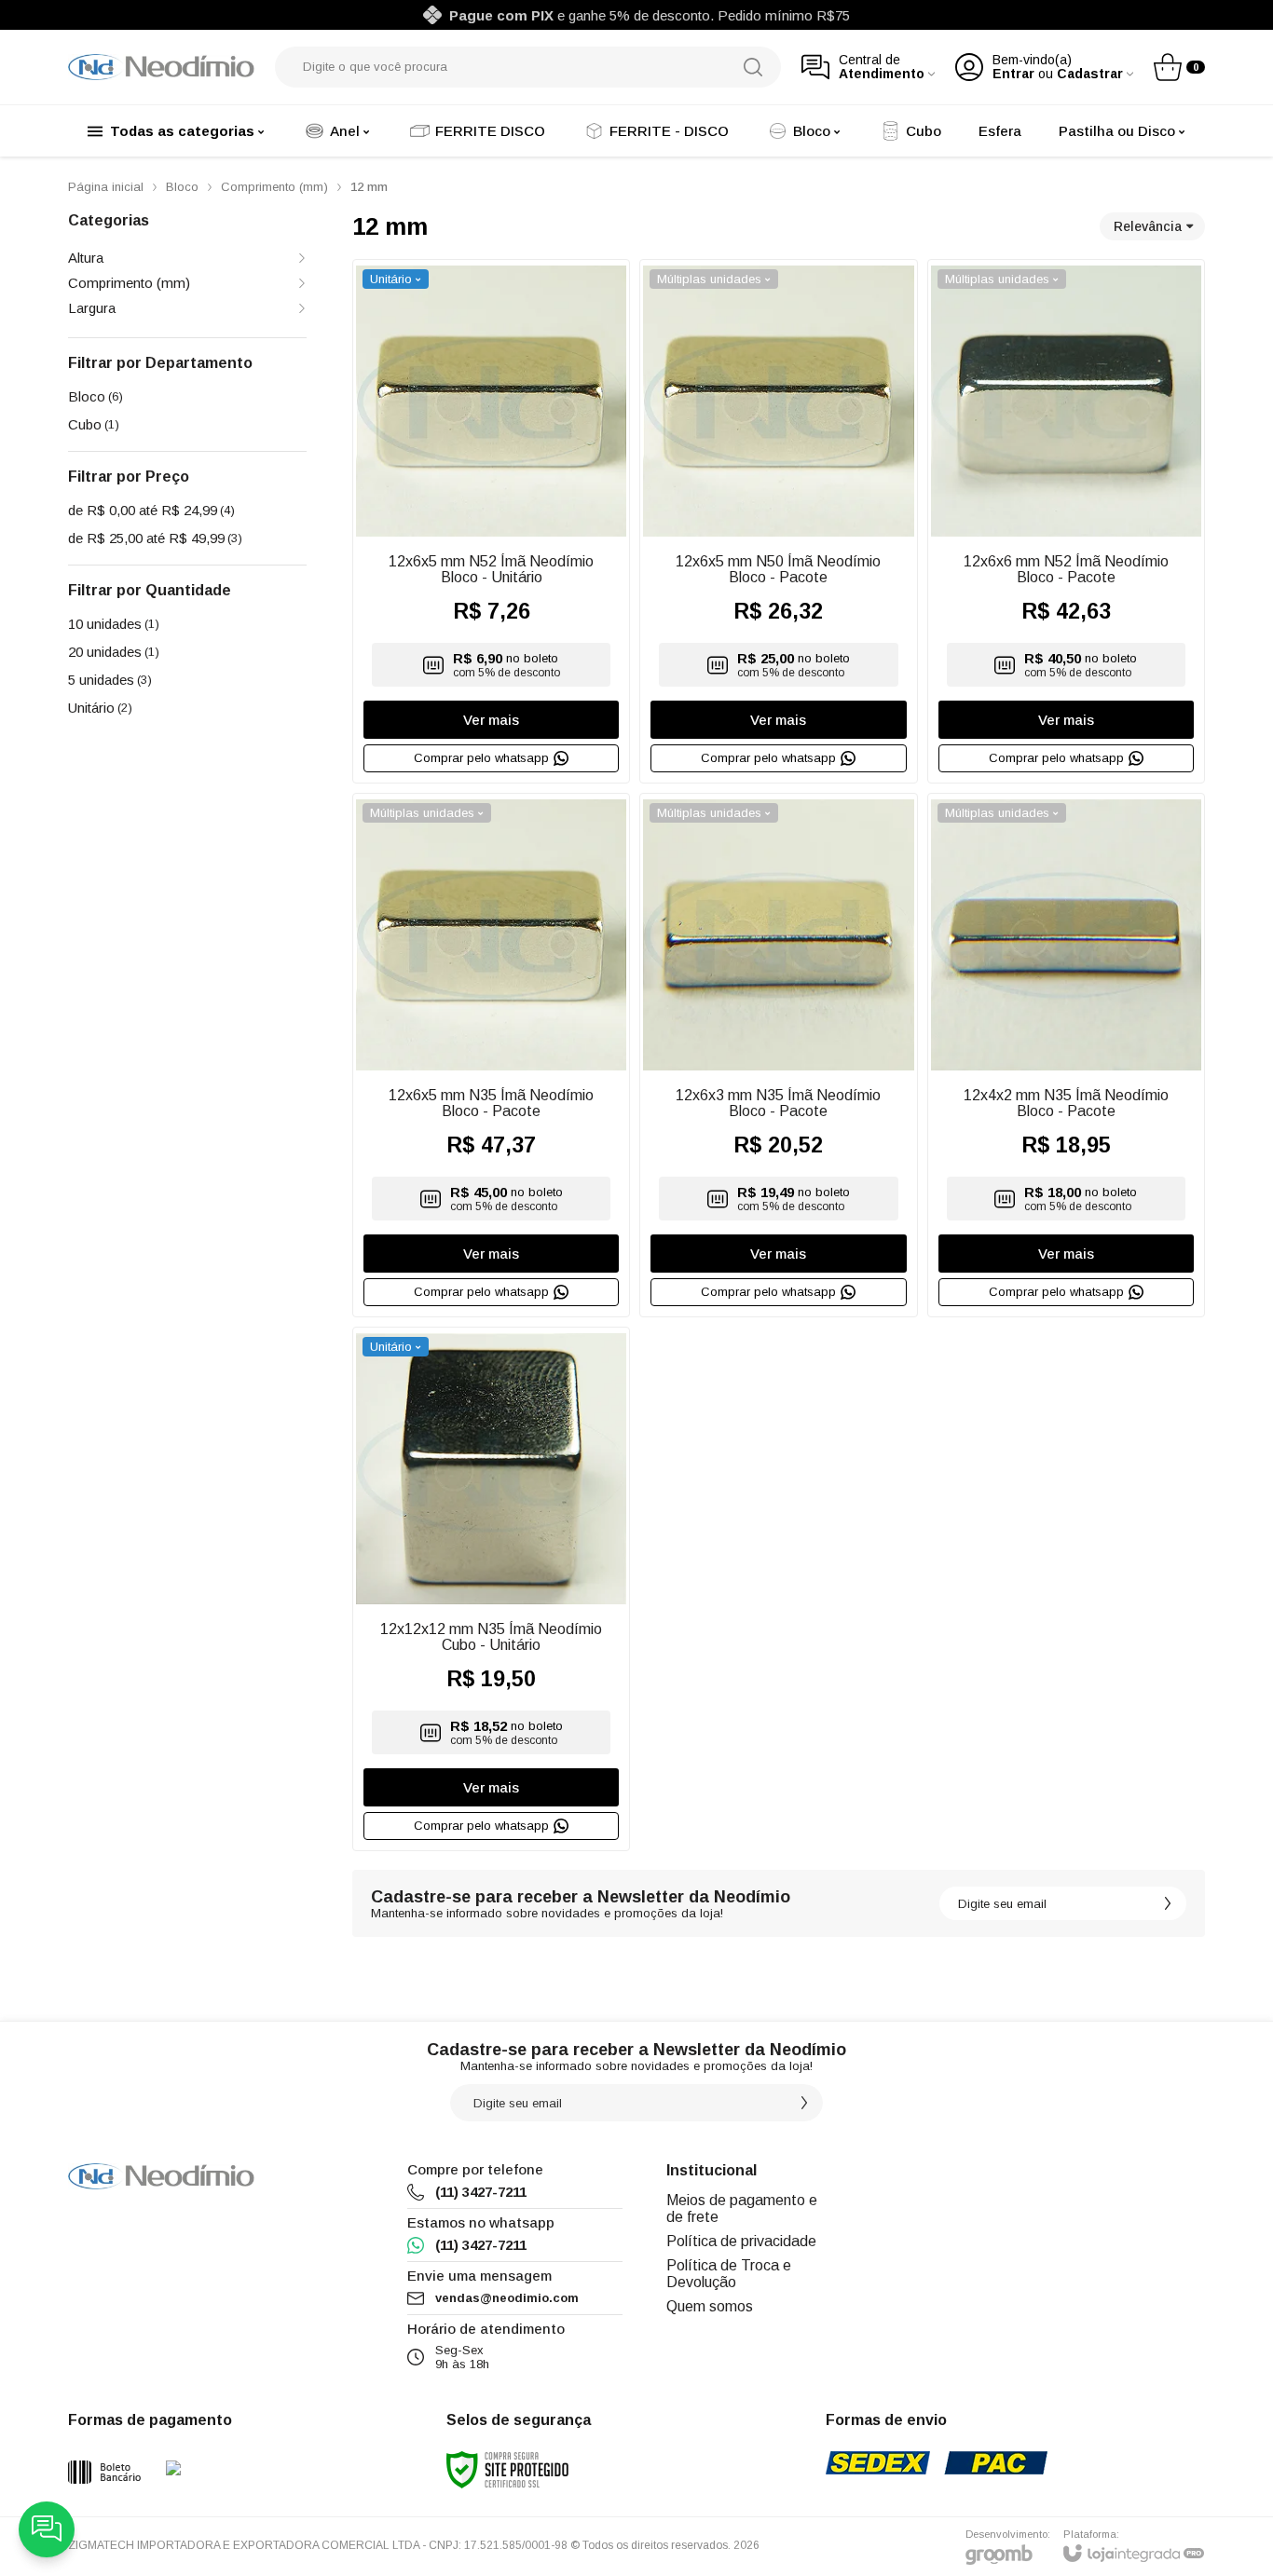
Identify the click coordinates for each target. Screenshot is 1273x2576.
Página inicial (106, 187)
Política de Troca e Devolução (729, 2274)
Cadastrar (1090, 74)
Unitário (100, 708)
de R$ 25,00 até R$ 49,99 (155, 538)
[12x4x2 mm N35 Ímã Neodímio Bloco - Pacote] (1066, 1055)
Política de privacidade (741, 2241)
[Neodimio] (161, 67)
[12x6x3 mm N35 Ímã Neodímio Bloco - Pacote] (778, 1055)
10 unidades (114, 624)
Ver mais (491, 720)
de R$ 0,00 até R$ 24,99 (151, 510)
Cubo (94, 424)
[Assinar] (1168, 1903)
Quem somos (710, 2306)
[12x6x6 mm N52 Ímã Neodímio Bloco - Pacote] (1066, 521)
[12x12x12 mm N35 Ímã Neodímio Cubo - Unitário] (491, 1589)
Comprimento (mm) (274, 187)
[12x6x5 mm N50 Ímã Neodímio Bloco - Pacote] (778, 521)
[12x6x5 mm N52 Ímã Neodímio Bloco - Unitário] (491, 521)
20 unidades (114, 652)
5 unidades (110, 680)
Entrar (1013, 74)
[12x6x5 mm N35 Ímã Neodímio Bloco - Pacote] (491, 1055)
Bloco (182, 187)
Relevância (1148, 226)
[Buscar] (753, 67)
